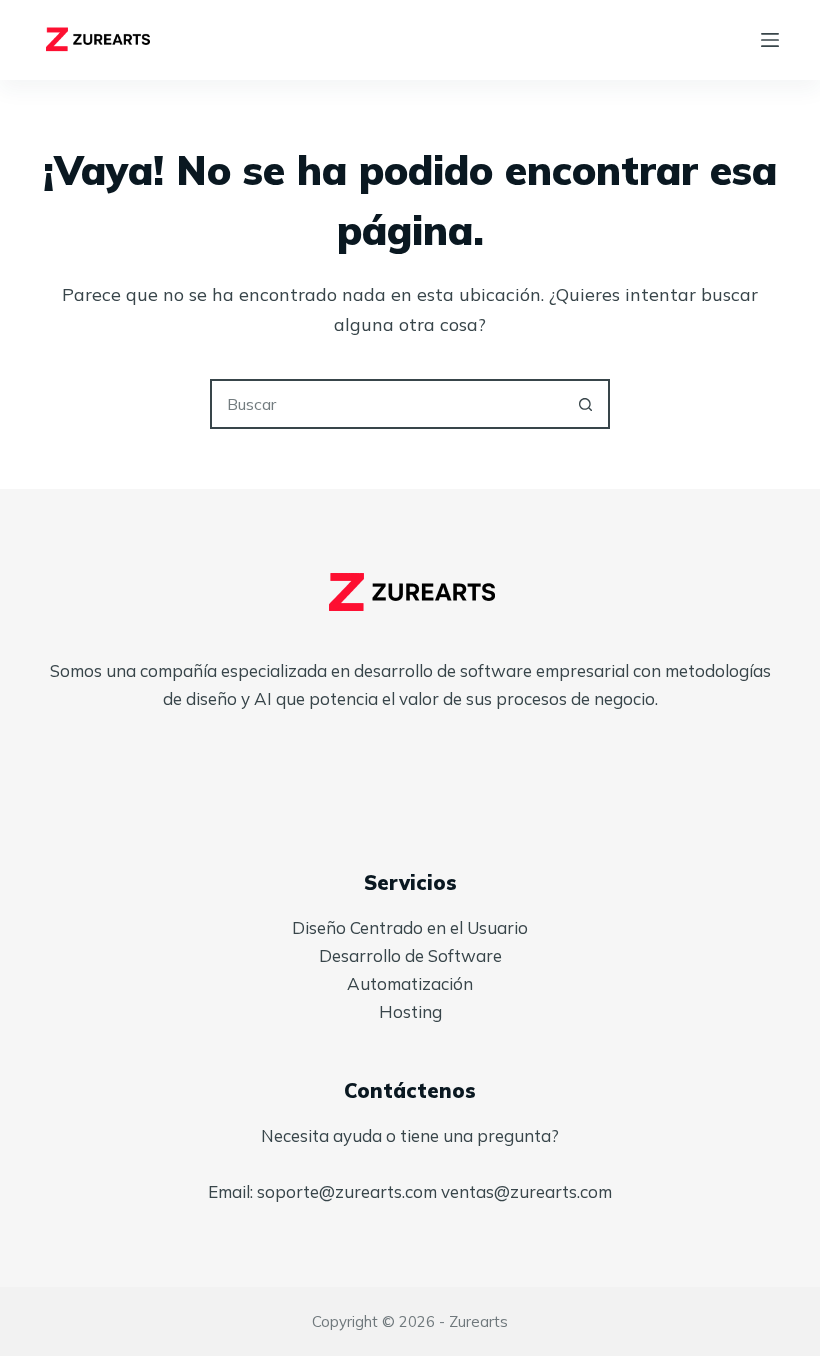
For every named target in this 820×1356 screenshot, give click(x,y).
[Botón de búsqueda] (585, 404)
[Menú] (770, 40)
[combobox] (387, 404)
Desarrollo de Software (410, 955)
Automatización (410, 983)
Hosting (410, 1011)
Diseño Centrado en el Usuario (410, 927)
